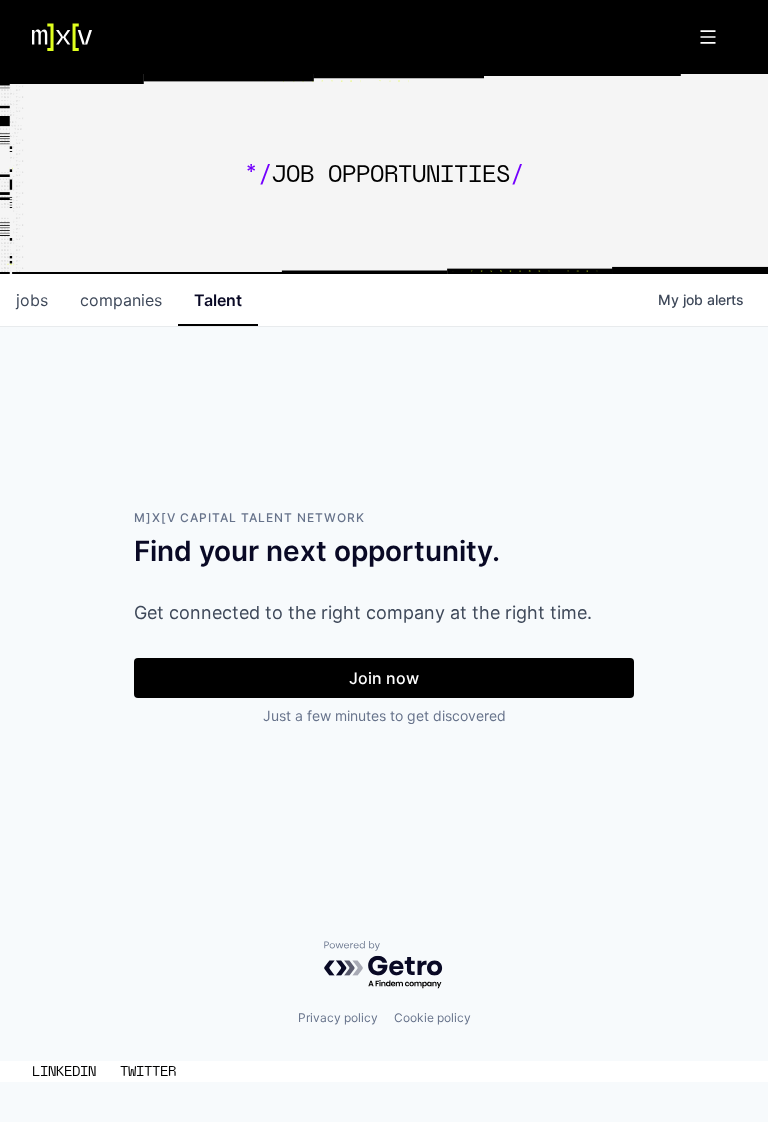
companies (121, 300)
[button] (708, 37)
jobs (32, 300)
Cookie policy (432, 1017)
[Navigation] (62, 37)
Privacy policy (338, 1017)
